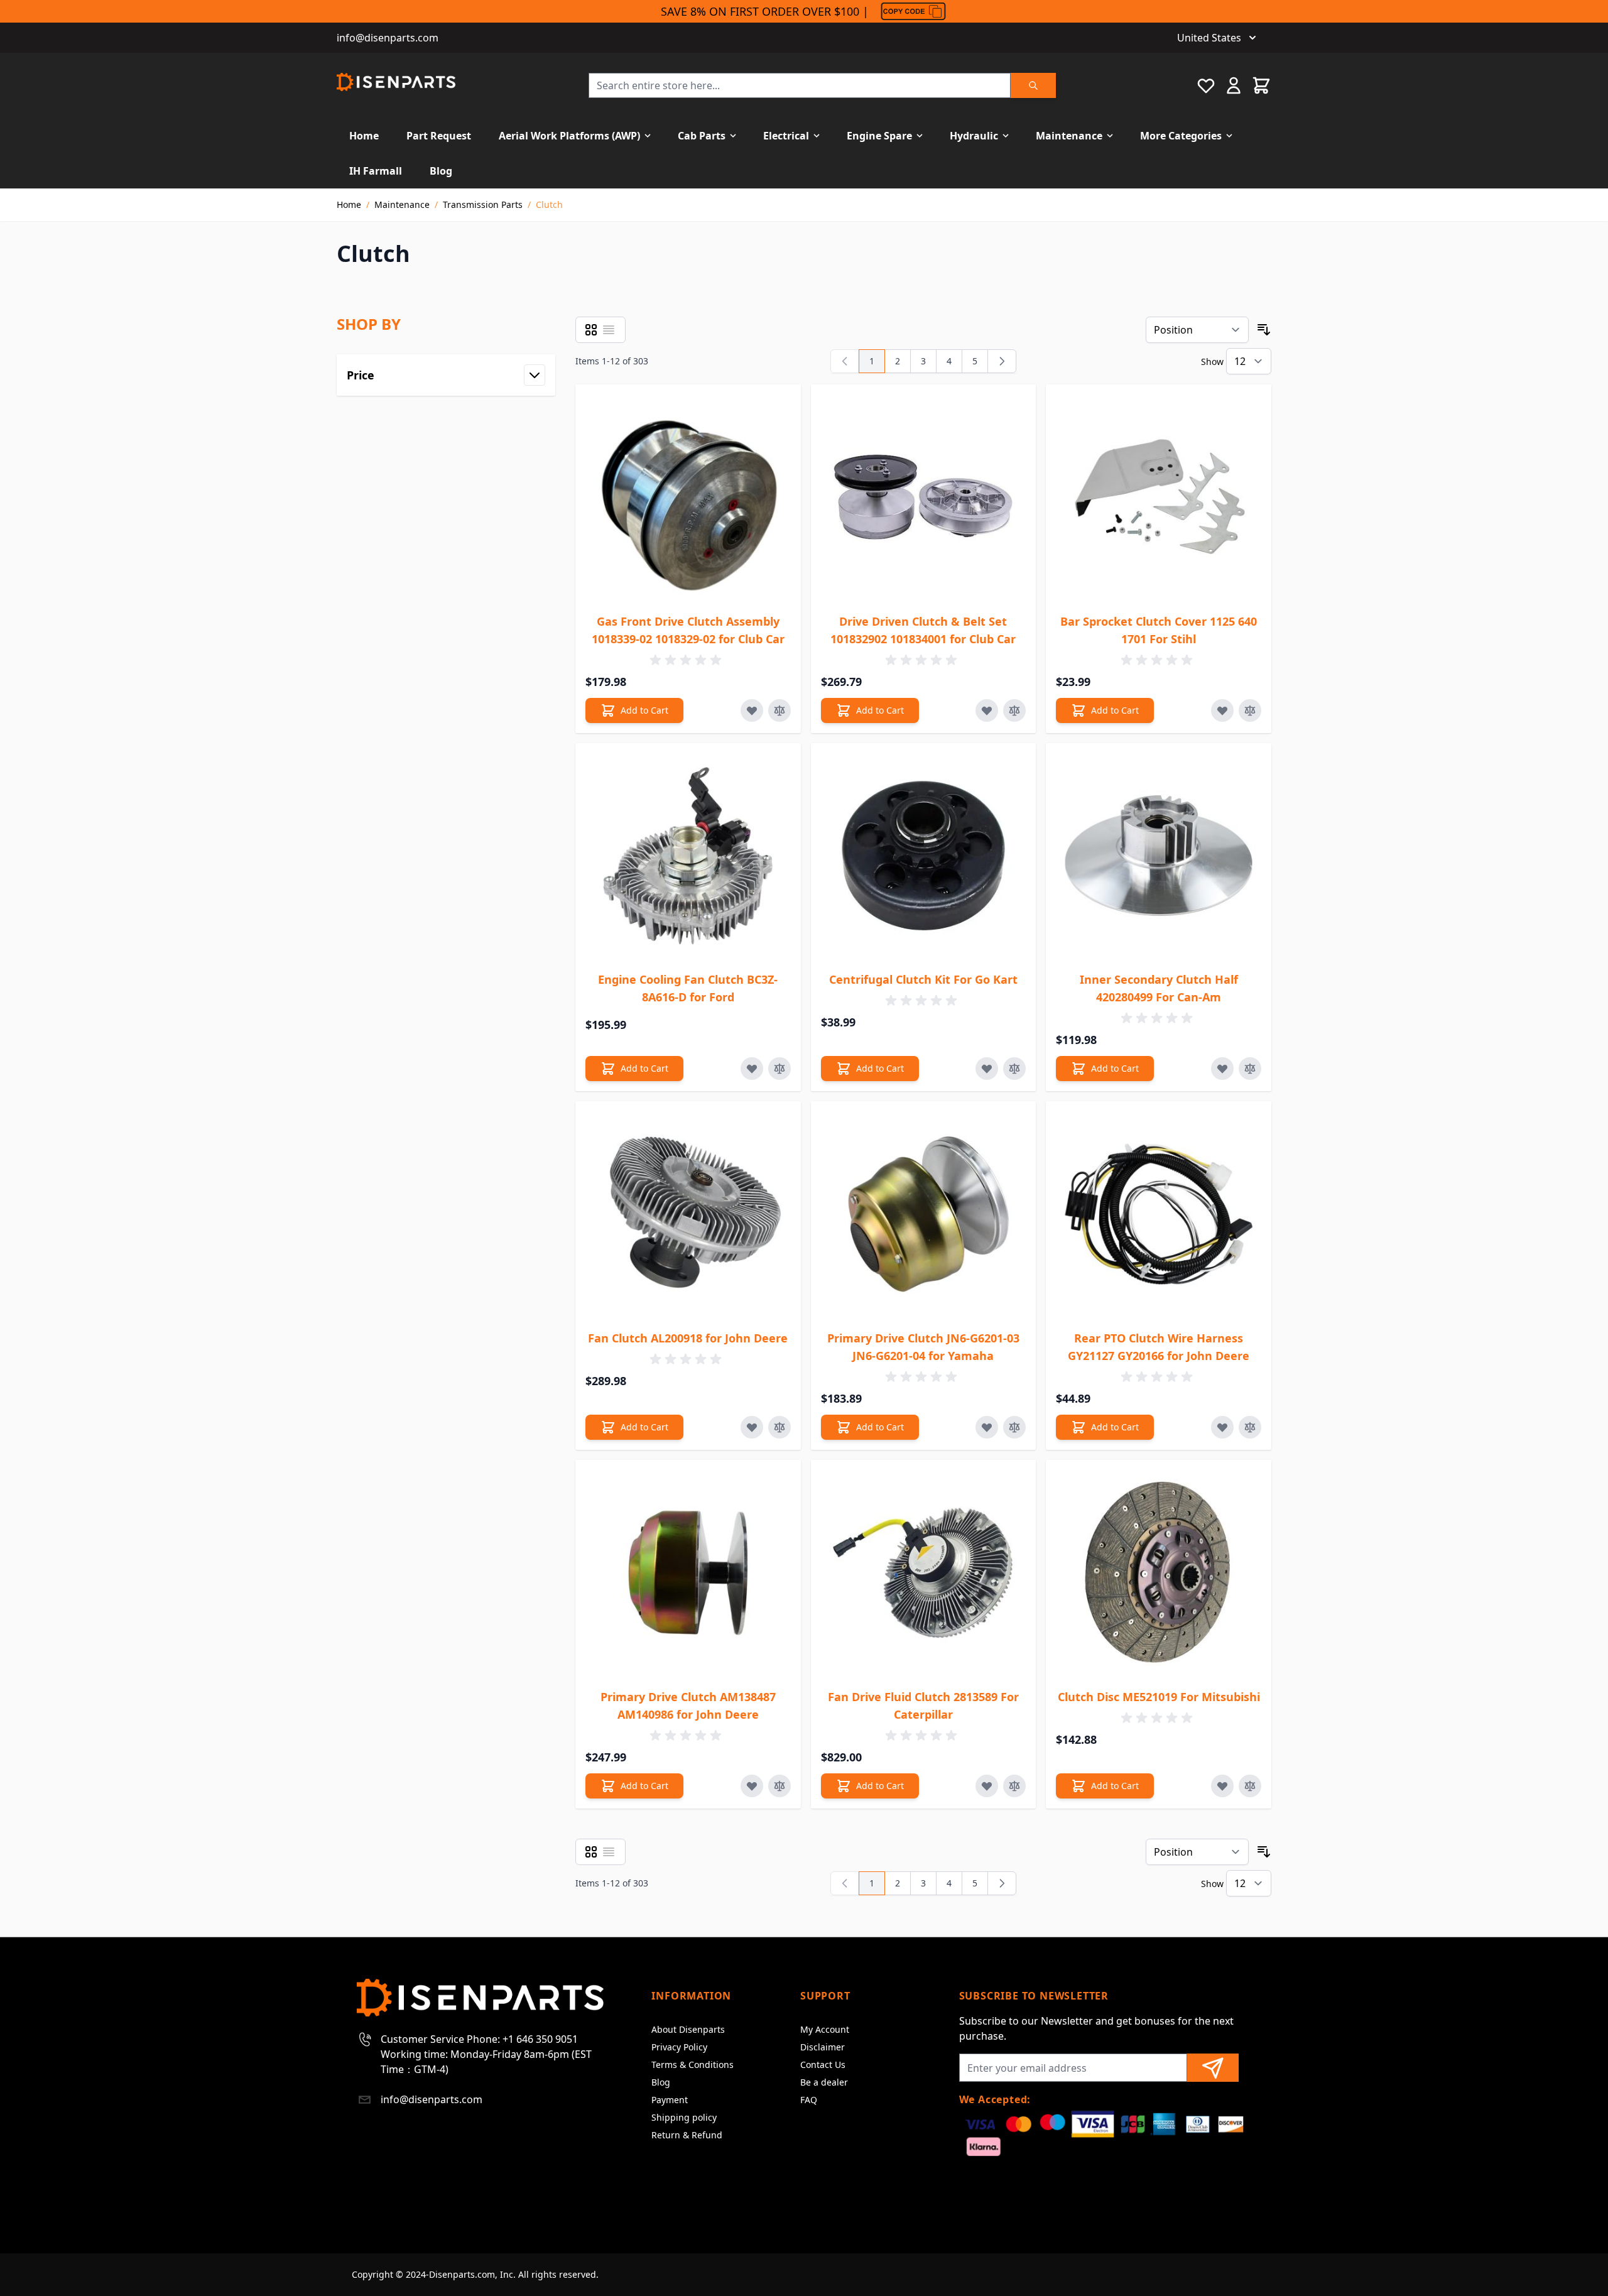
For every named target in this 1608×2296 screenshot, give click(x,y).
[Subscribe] (1213, 2068)
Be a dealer (824, 2082)
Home (364, 136)
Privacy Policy (679, 2047)
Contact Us (823, 2065)
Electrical (786, 136)
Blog (441, 171)
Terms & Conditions (693, 2065)
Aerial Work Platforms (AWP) (569, 136)
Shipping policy (684, 2117)
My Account (825, 2029)
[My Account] (1234, 85)
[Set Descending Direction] (1264, 330)
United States (1209, 38)
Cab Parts (702, 136)
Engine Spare (879, 136)
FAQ (809, 2100)
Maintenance (1069, 136)
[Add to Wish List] (752, 710)
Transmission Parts (483, 204)
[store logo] (396, 82)
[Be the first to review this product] (688, 660)
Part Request (439, 136)
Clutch (549, 204)
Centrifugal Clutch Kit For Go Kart (923, 979)
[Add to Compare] (780, 710)
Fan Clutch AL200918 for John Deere (688, 1338)
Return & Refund (687, 2135)
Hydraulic (974, 136)
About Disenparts (688, 2029)
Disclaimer (823, 2047)
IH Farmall (376, 171)
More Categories (1181, 136)
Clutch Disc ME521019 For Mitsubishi (1159, 1697)
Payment (670, 2100)
